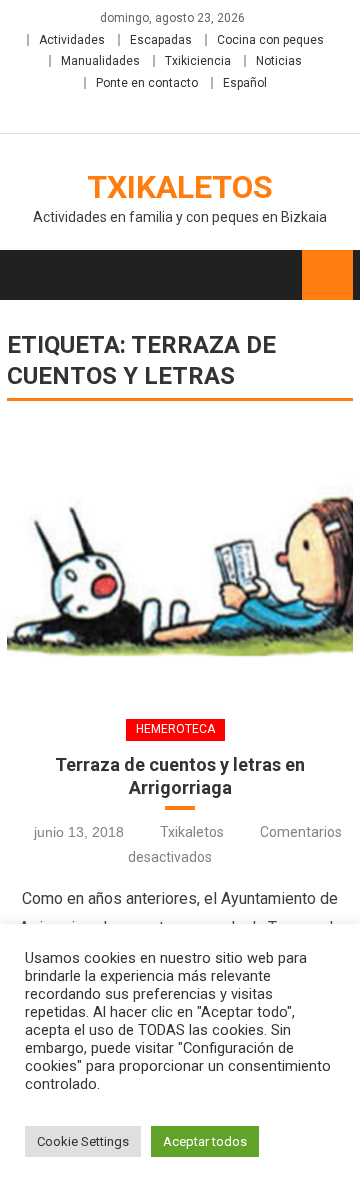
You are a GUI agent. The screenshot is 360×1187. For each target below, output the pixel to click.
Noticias (279, 61)
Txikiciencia (198, 61)
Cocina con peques (270, 40)
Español (245, 83)
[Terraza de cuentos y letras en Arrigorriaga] (180, 558)
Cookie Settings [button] (83, 1141)
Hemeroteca (175, 729)
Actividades (72, 40)
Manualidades (100, 61)
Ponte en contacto (147, 83)
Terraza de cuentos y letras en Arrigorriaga (180, 776)
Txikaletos (180, 187)
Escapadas (161, 40)
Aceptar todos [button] (205, 1141)
